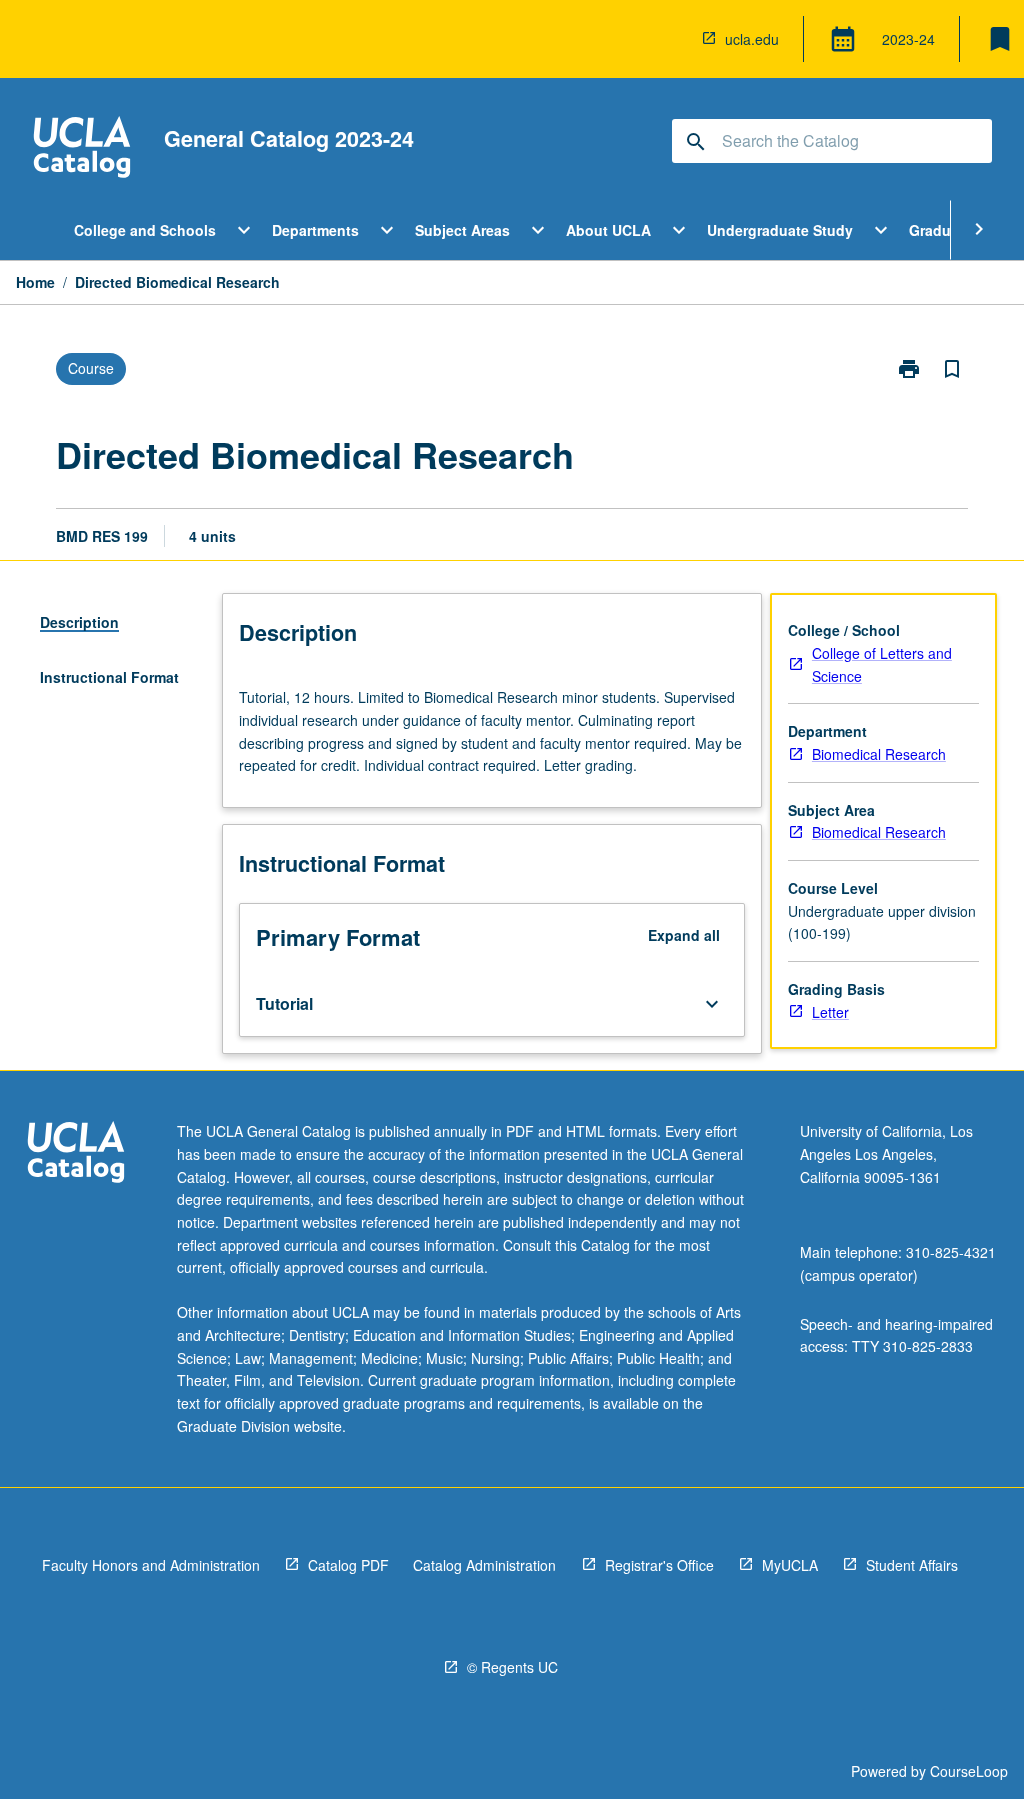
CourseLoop (969, 1771)
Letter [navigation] (830, 1012)
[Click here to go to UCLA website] (76, 1154)
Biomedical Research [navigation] (879, 754)
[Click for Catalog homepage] (82, 149)
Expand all (684, 935)
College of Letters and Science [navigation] (882, 664)
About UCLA (608, 230)
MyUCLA (790, 1565)
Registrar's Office (659, 1565)
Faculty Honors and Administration (151, 1565)
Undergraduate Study (780, 230)
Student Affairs (912, 1565)
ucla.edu (752, 39)
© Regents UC (512, 1667)
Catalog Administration (484, 1565)
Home (35, 282)
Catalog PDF (348, 1565)
